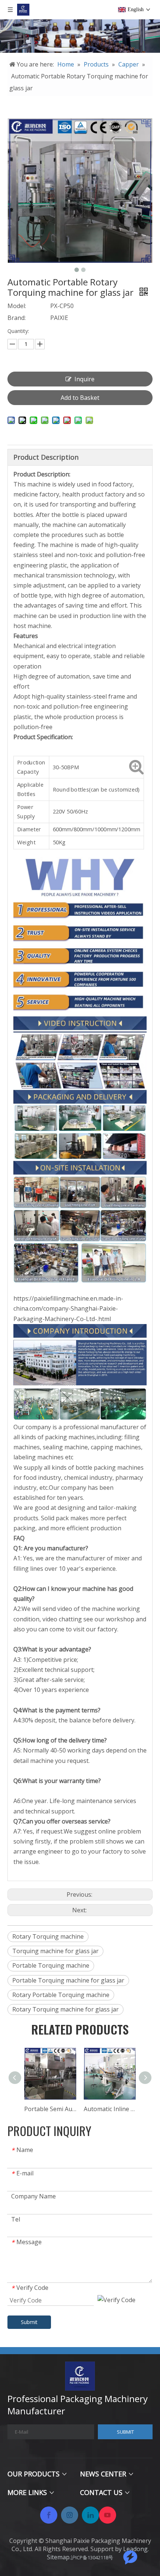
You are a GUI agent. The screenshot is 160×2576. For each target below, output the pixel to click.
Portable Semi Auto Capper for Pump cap (50, 2109)
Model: (17, 306)
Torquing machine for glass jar (55, 1951)
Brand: (17, 318)
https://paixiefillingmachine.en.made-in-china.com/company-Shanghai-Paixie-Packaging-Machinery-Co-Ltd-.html (68, 1308)
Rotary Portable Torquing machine (61, 1995)
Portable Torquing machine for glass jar (68, 1980)
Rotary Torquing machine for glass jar (65, 2009)
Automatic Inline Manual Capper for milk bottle (110, 2109)
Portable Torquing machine (51, 1965)
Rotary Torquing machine (48, 1936)
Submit (29, 2322)
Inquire (84, 379)
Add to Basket (80, 398)
